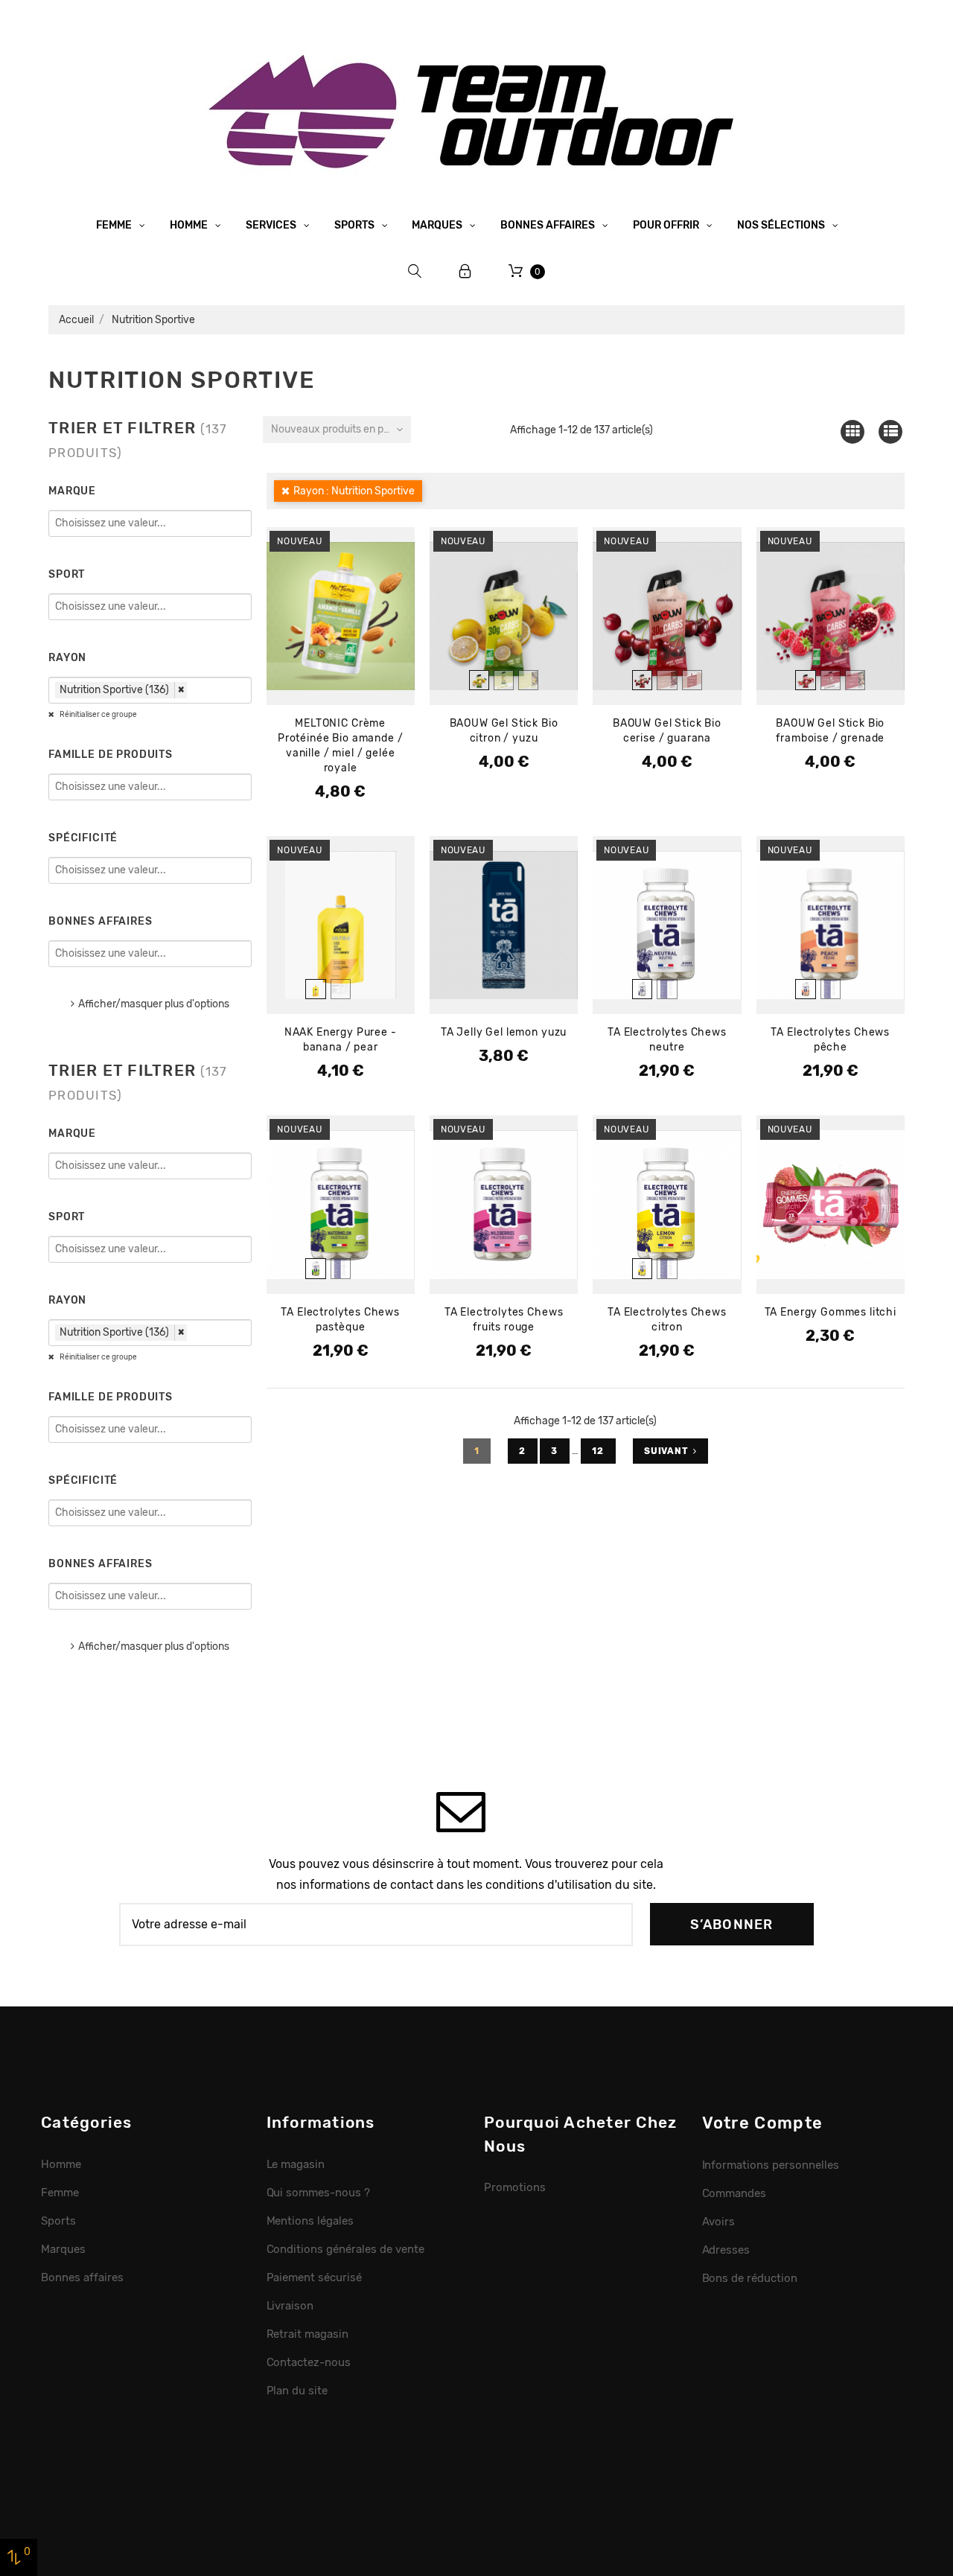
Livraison (290, 2306)
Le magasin (296, 2164)
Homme (190, 225)
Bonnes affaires (549, 225)
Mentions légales (310, 2221)
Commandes (734, 2193)
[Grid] (852, 431)
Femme (115, 225)
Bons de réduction (750, 2278)
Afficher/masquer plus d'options (154, 1004)
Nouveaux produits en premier (341, 429)
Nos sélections (782, 225)
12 (599, 1451)
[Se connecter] (465, 271)
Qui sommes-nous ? (319, 2193)
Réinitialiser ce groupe (98, 715)
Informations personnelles (771, 2165)
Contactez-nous (309, 2362)
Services (272, 225)
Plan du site (297, 2391)
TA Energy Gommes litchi (831, 1312)
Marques (438, 225)
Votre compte (763, 2123)
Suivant (666, 1451)
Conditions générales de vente (345, 2249)
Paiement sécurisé (315, 2277)
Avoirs (719, 2222)
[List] (891, 431)
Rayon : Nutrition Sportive (354, 491)
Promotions (515, 2187)
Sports (356, 225)
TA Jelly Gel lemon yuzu (504, 1032)
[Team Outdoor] (476, 110)
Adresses (726, 2250)
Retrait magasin (308, 2334)
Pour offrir (667, 225)
